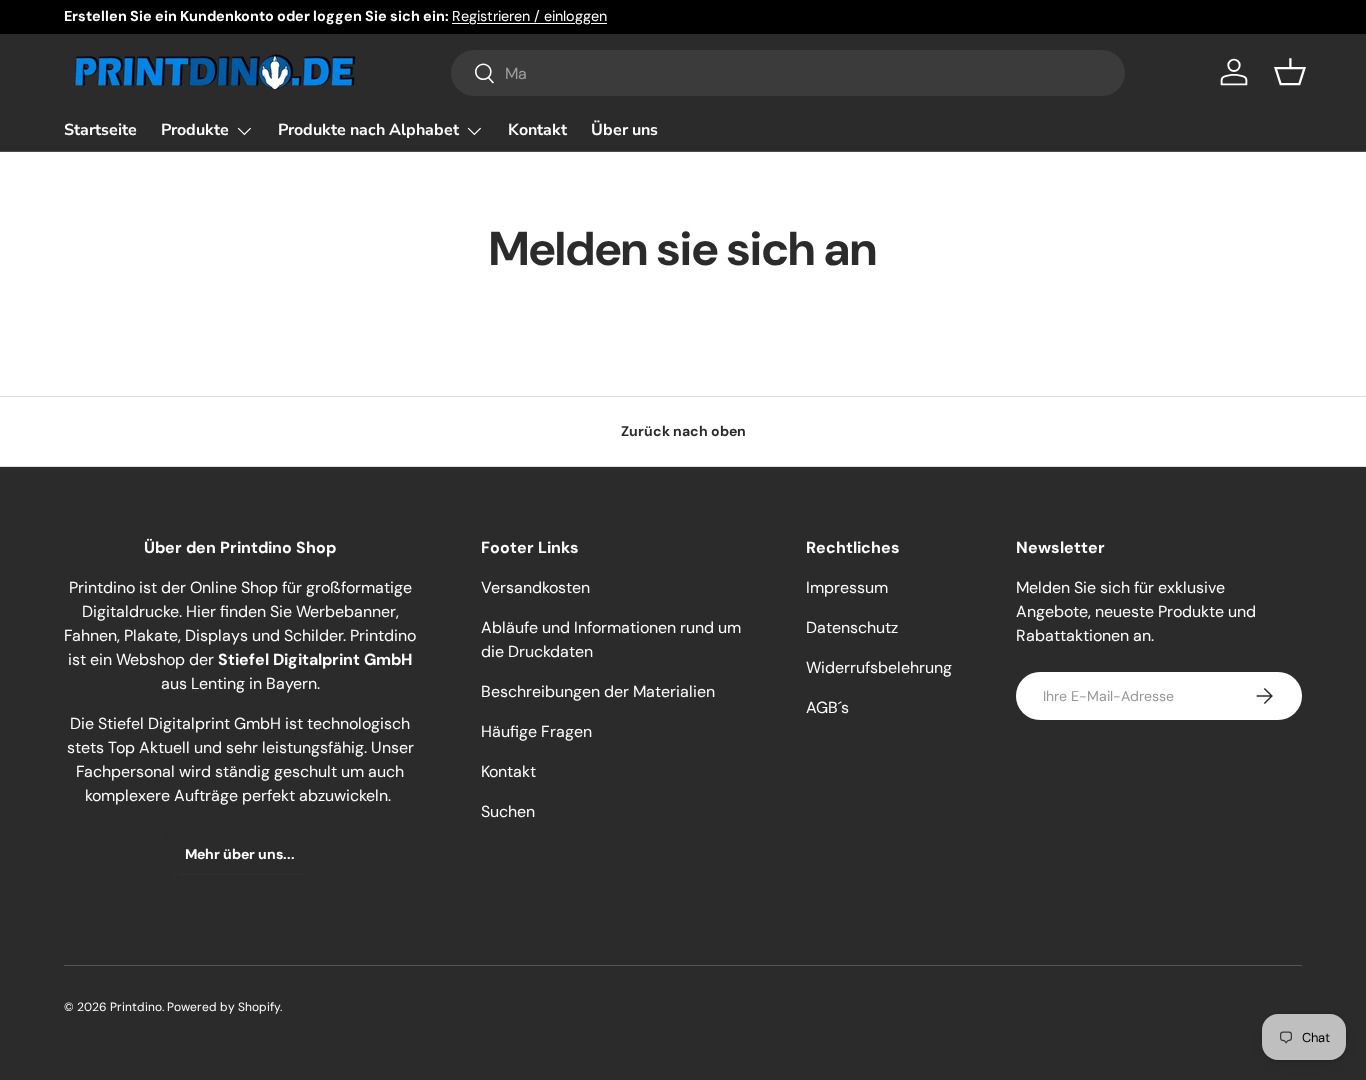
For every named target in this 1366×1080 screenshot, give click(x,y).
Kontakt (537, 130)
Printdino (136, 1007)
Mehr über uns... (240, 854)
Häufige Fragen (536, 731)
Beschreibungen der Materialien (598, 691)
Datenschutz (852, 627)
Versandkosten (535, 587)
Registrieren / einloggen (529, 16)
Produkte (195, 130)
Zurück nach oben (683, 431)
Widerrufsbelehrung (879, 667)
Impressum (847, 587)
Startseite (100, 130)
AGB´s (827, 707)
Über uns (624, 130)
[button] (1290, 72)
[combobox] (788, 73)
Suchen (508, 811)
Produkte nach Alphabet (368, 130)
